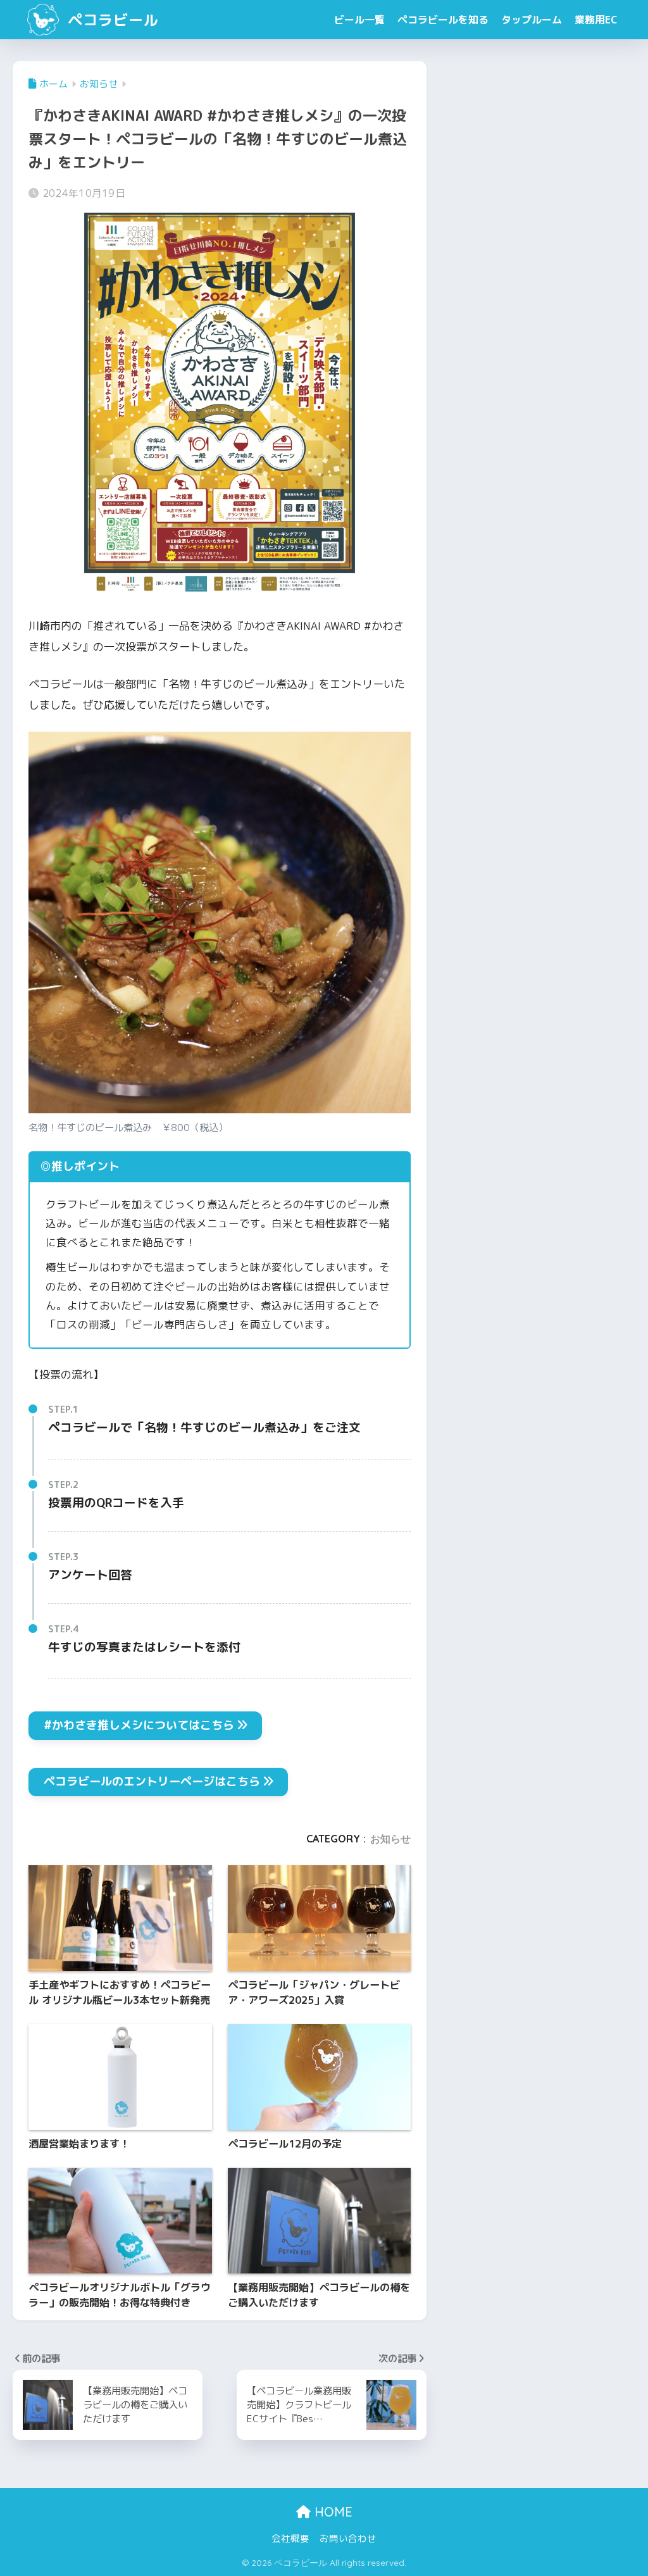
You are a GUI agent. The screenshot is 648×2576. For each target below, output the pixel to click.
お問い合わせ (348, 2538)
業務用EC (596, 20)
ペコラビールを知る (443, 20)
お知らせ (390, 1839)
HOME (332, 2512)
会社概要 (290, 2538)
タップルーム (532, 20)
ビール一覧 (359, 20)
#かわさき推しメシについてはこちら (139, 1725)
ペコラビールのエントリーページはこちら (152, 1781)
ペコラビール (111, 20)
